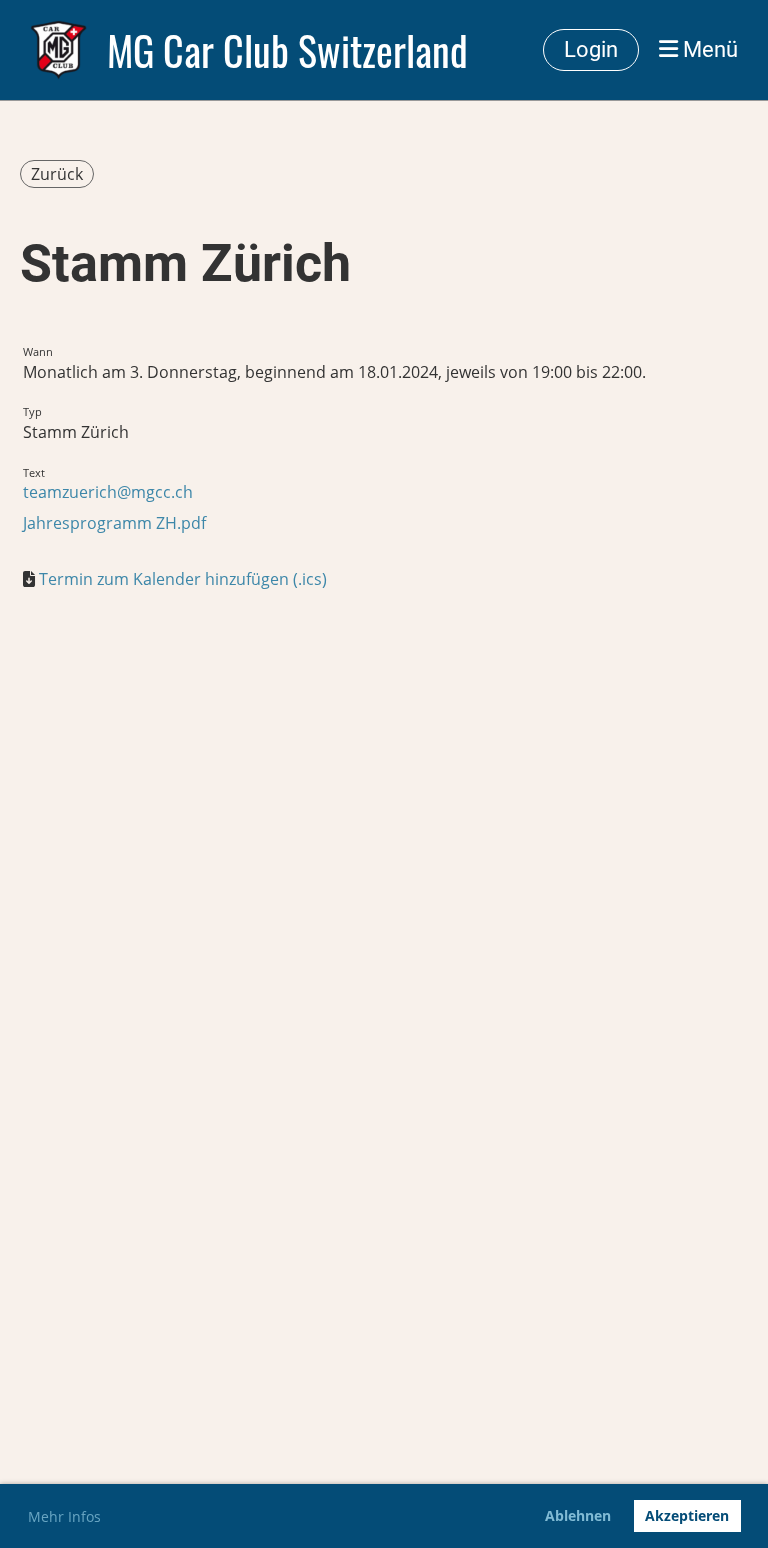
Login (591, 49)
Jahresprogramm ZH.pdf (114, 523)
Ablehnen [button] (578, 1515)
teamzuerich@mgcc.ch (108, 492)
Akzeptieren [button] (687, 1515)
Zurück (57, 174)
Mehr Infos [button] (64, 1516)
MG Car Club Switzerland (287, 50)
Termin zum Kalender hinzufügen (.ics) (183, 579)
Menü (708, 49)
